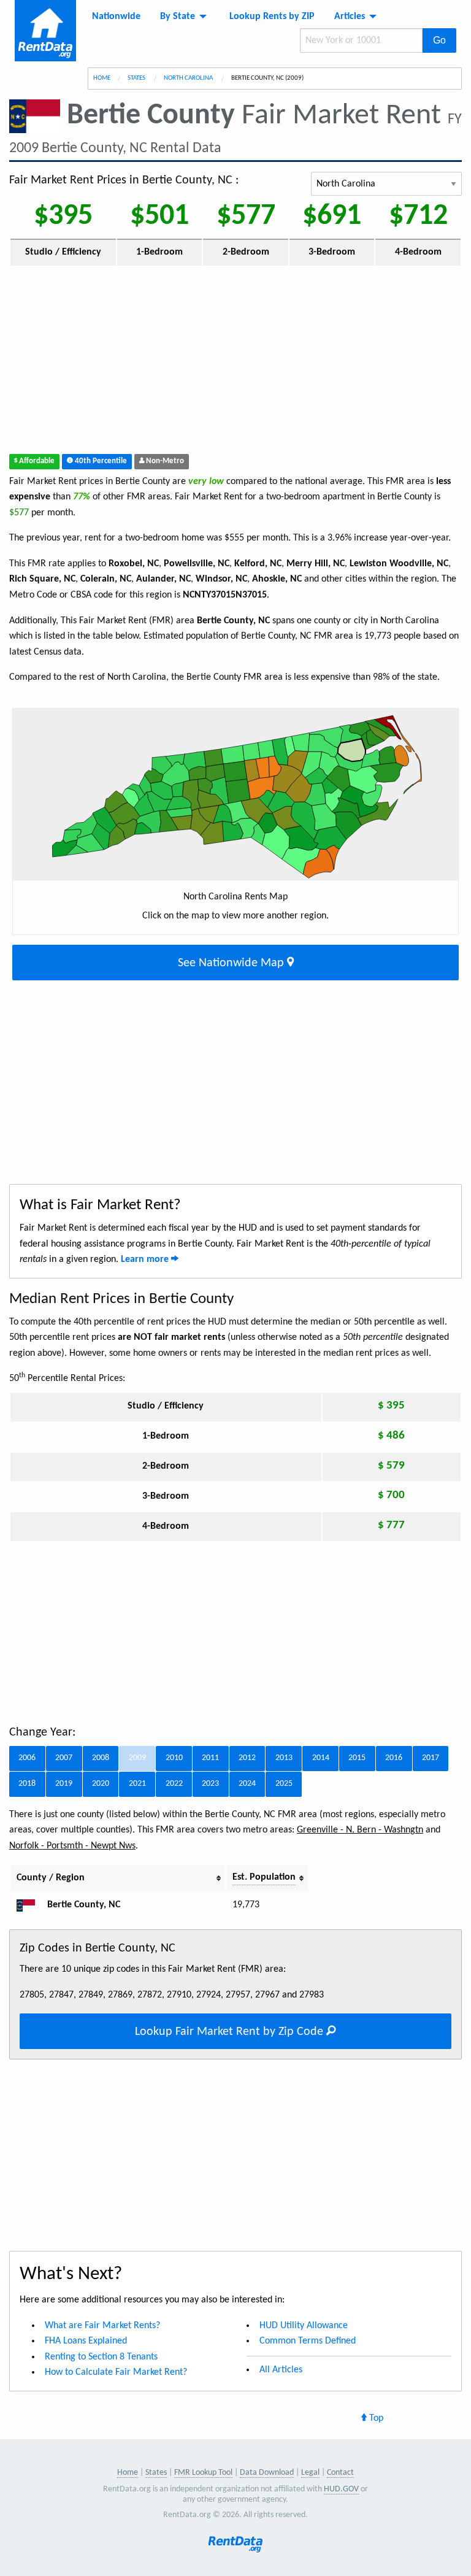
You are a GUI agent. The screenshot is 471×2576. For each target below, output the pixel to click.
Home (102, 78)
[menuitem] (116, 17)
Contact (340, 2473)
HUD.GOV (341, 2489)
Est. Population (264, 1877)
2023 (210, 1784)
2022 (174, 1784)
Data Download (267, 2473)
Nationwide (116, 17)
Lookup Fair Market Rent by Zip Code (231, 2032)
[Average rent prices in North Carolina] (31, 1905)
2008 (101, 1758)
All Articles (281, 2370)
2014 (321, 1758)
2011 (210, 1758)
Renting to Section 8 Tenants (101, 2357)
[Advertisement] (235, 363)
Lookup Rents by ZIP (272, 17)
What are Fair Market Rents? (102, 2326)
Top (375, 2418)
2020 (101, 1784)
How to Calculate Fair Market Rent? (116, 2372)
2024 (247, 1784)
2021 (137, 1784)
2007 (64, 1758)
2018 (27, 1784)
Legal (310, 2473)
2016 (394, 1758)
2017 (431, 1758)
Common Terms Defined (308, 2341)
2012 (247, 1758)
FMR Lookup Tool (203, 2473)
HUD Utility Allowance (304, 2326)
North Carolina (189, 78)
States (137, 78)
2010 (174, 1758)
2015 (357, 1758)
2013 (284, 1758)
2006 (27, 1758)
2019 (64, 1784)
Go (439, 40)
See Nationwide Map (232, 963)
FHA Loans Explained (86, 2341)
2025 (284, 1784)
